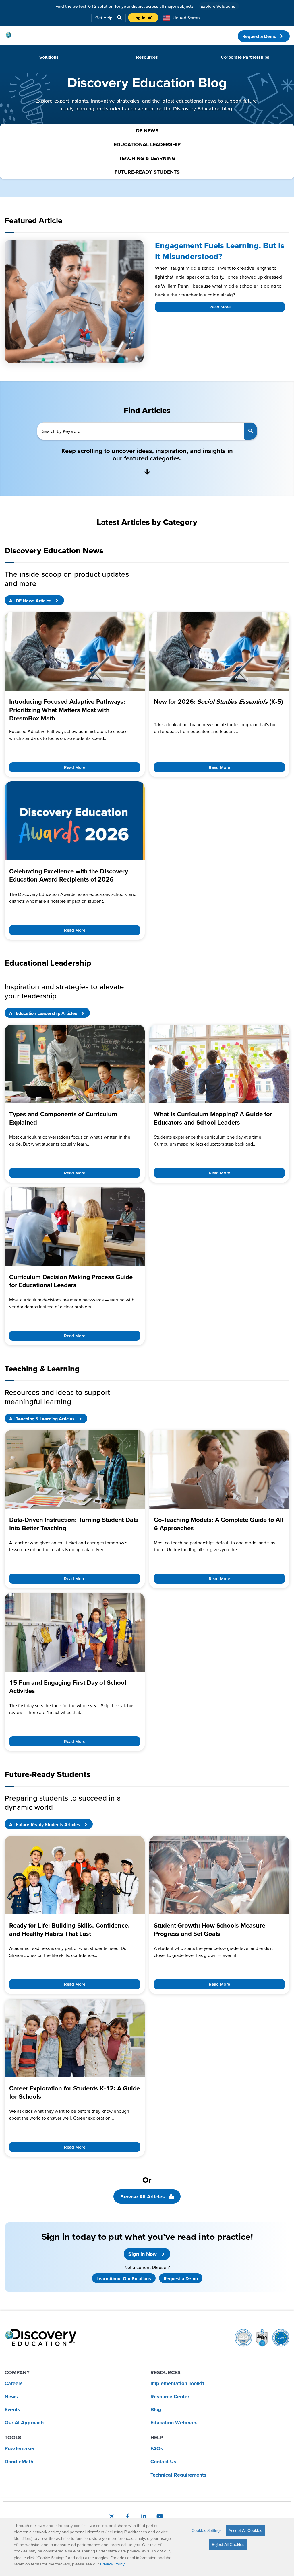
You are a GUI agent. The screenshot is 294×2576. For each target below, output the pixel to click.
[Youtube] (160, 2516)
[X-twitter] (112, 2516)
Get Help (104, 18)
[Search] (251, 431)
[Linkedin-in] (144, 2516)
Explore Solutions (219, 6)
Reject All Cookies (228, 2544)
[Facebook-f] (128, 2516)
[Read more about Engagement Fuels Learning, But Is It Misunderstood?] (74, 301)
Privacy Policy (112, 2564)
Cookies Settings (207, 2530)
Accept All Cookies (245, 2530)
